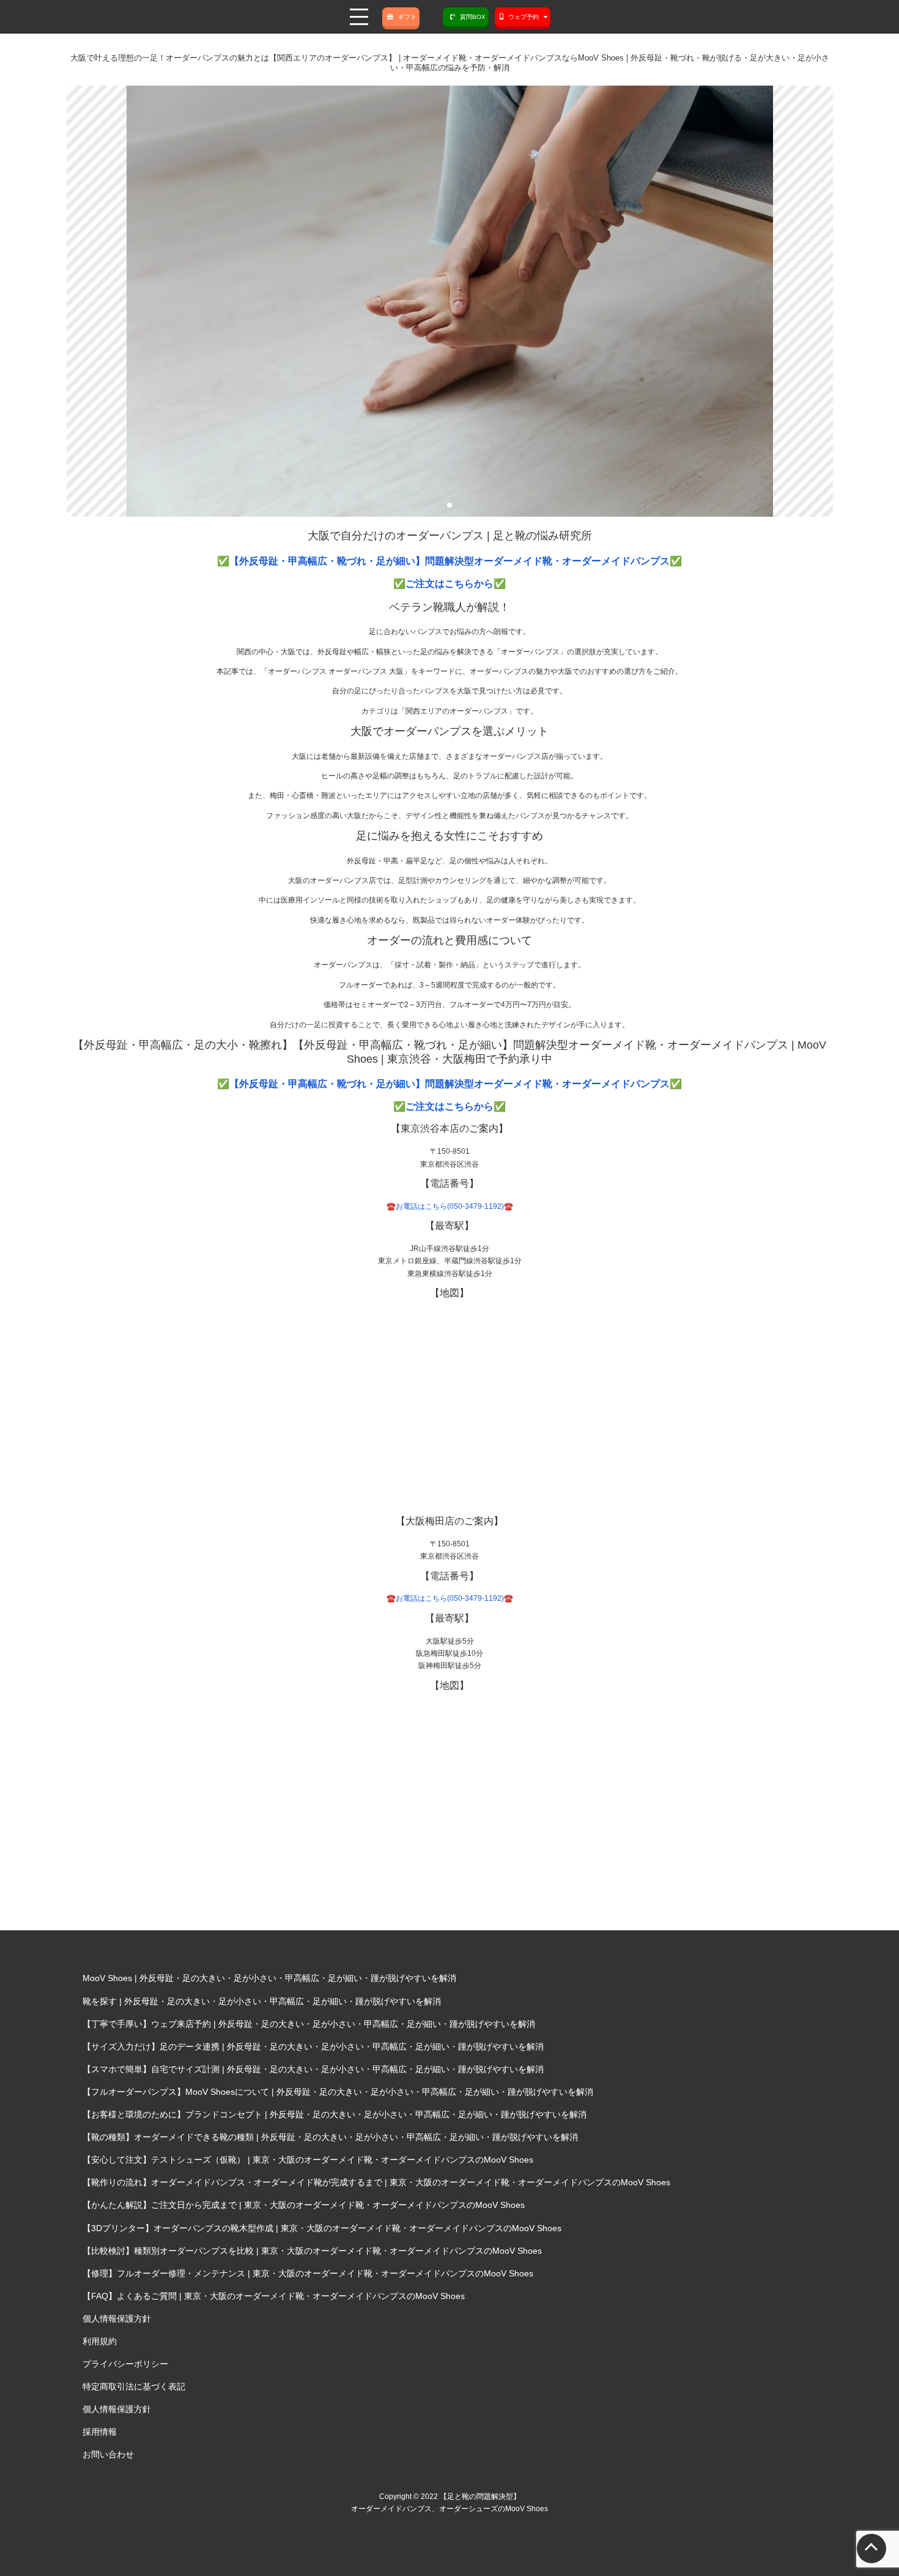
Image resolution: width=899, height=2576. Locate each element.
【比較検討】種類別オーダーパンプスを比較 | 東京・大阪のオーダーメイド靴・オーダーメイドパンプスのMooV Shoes (312, 2251)
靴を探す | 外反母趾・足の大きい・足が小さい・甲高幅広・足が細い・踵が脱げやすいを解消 (262, 2001)
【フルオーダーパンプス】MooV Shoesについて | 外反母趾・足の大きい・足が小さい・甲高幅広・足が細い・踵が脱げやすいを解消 (338, 2092)
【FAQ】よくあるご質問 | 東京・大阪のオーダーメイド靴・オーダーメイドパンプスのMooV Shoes (274, 2296)
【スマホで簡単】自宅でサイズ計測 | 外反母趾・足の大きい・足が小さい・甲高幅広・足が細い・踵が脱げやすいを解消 (313, 2069)
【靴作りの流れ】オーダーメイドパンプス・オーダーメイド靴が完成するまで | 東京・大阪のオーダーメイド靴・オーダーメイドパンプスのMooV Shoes (376, 2182)
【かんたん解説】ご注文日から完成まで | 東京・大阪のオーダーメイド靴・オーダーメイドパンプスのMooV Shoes (304, 2205)
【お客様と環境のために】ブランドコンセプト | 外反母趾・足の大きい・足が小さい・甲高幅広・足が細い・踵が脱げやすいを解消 (335, 2114)
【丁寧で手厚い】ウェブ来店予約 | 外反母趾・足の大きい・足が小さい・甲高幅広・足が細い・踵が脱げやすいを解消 (309, 2024)
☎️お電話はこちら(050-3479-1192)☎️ (450, 1206)
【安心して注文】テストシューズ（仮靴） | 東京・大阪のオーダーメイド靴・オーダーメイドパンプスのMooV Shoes (308, 2160)
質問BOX (473, 17)
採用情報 (100, 2432)
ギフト (407, 17)
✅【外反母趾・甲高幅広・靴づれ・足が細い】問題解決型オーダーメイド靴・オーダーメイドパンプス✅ (449, 561)
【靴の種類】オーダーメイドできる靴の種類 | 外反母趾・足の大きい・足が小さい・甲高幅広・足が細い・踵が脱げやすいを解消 (330, 2137)
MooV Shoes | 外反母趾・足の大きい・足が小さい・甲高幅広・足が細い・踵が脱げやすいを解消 (269, 1978)
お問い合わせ (108, 2454)
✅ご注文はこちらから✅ (449, 584)
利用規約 (100, 2341)
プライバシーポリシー (125, 2364)
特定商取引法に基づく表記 (134, 2386)
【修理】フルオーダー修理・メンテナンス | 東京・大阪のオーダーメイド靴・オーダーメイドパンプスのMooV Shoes (308, 2273)
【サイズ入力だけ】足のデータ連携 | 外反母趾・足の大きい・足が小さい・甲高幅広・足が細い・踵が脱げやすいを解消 (313, 2046)
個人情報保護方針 (117, 2319)
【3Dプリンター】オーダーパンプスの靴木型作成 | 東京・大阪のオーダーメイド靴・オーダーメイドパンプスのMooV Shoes (322, 2228)
